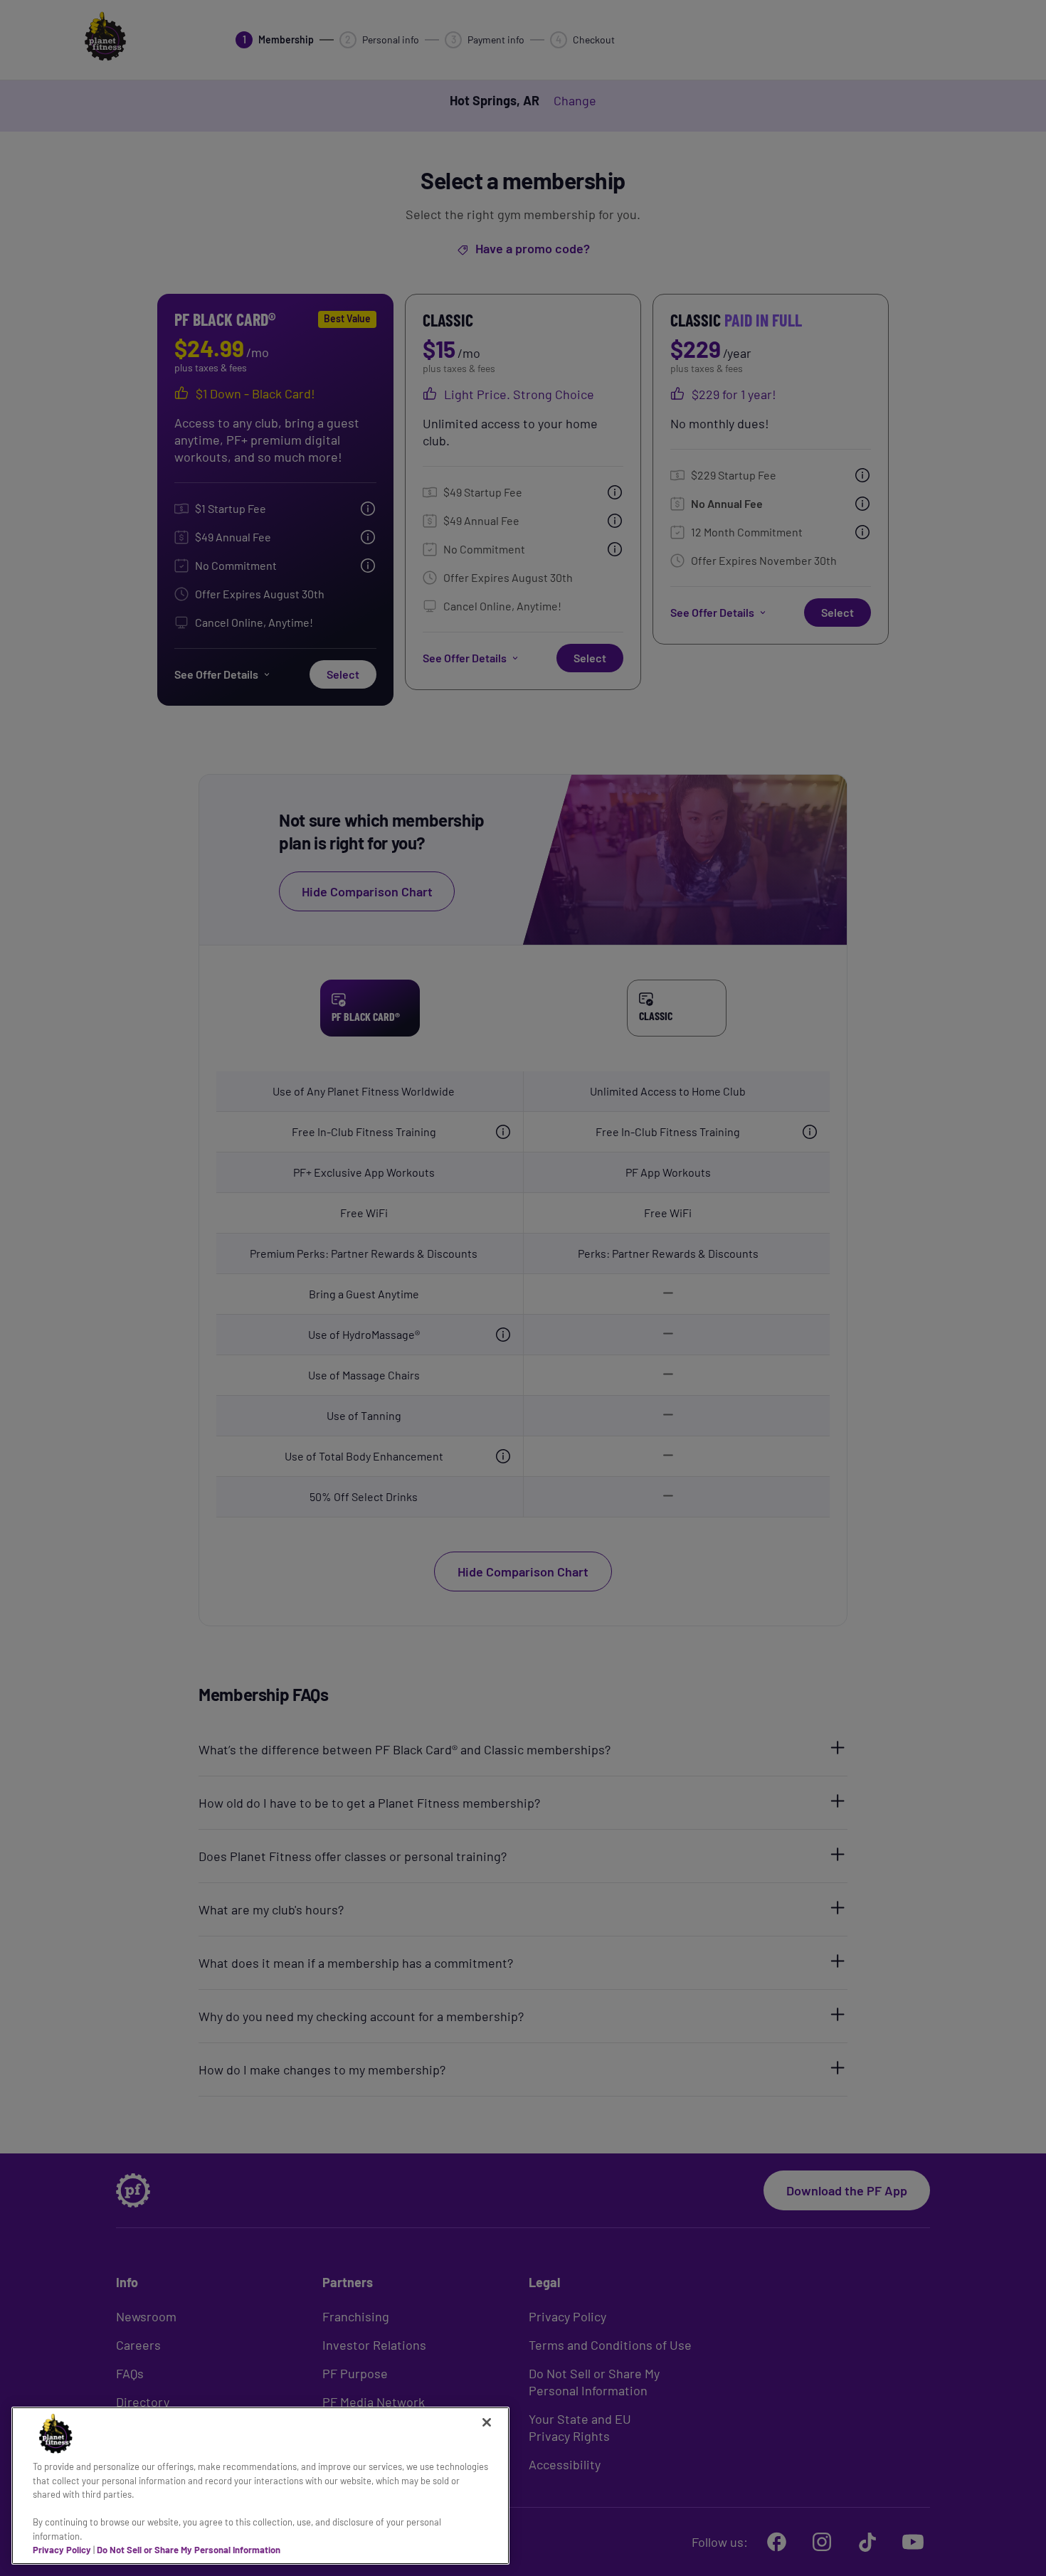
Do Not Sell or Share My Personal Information (189, 2550)
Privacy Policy (62, 2550)
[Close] (487, 2422)
